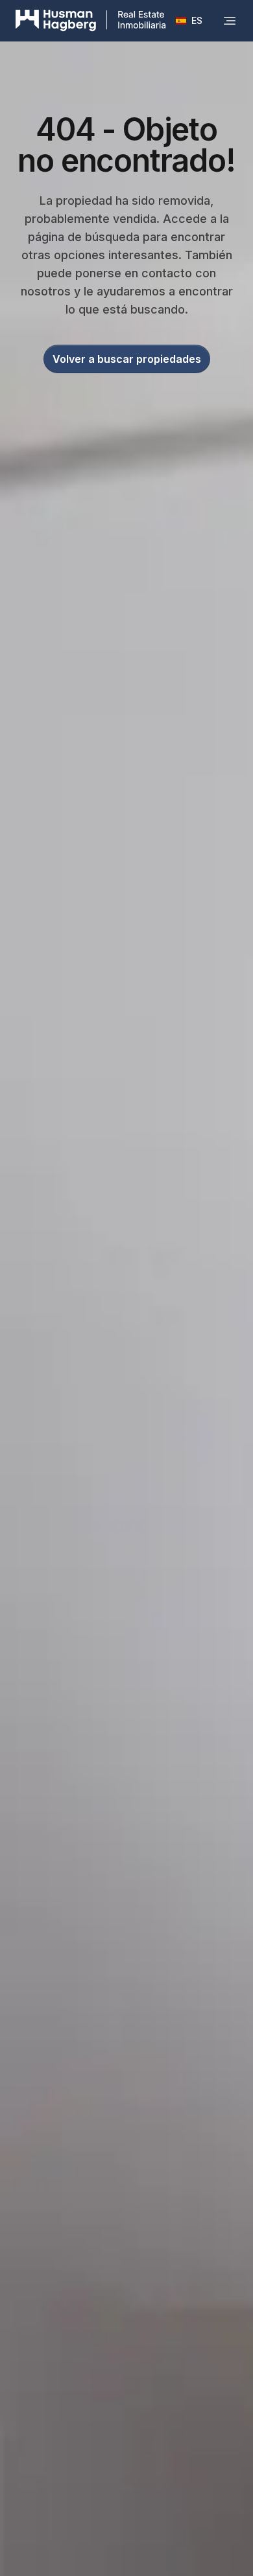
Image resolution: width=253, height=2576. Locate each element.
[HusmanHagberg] (91, 21)
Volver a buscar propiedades (127, 359)
